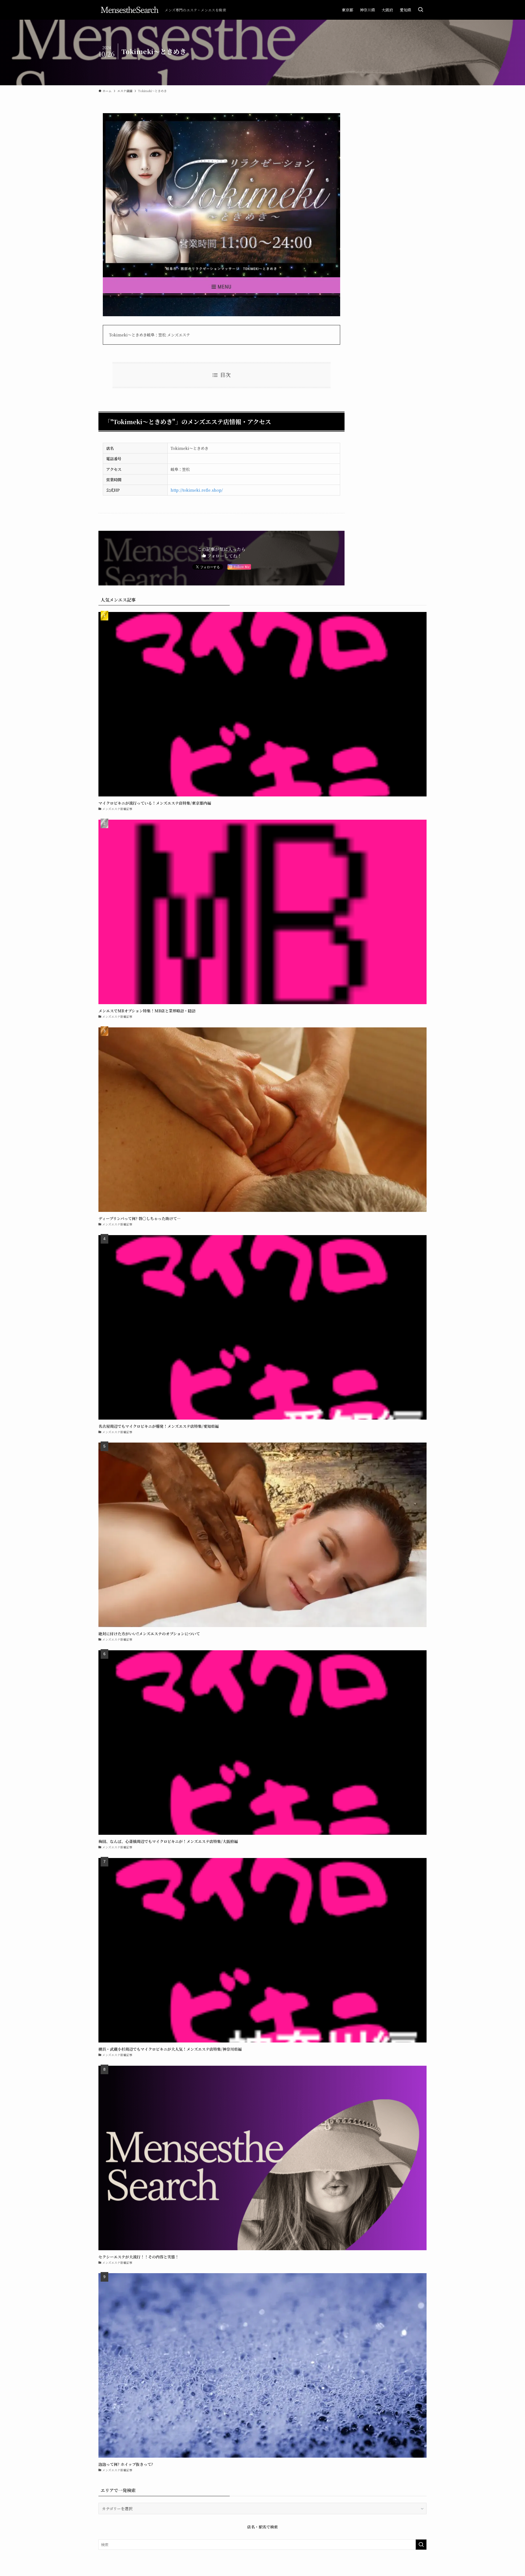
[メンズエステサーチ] (129, 10)
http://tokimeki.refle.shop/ (197, 490)
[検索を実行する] (421, 2545)
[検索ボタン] (421, 10)
